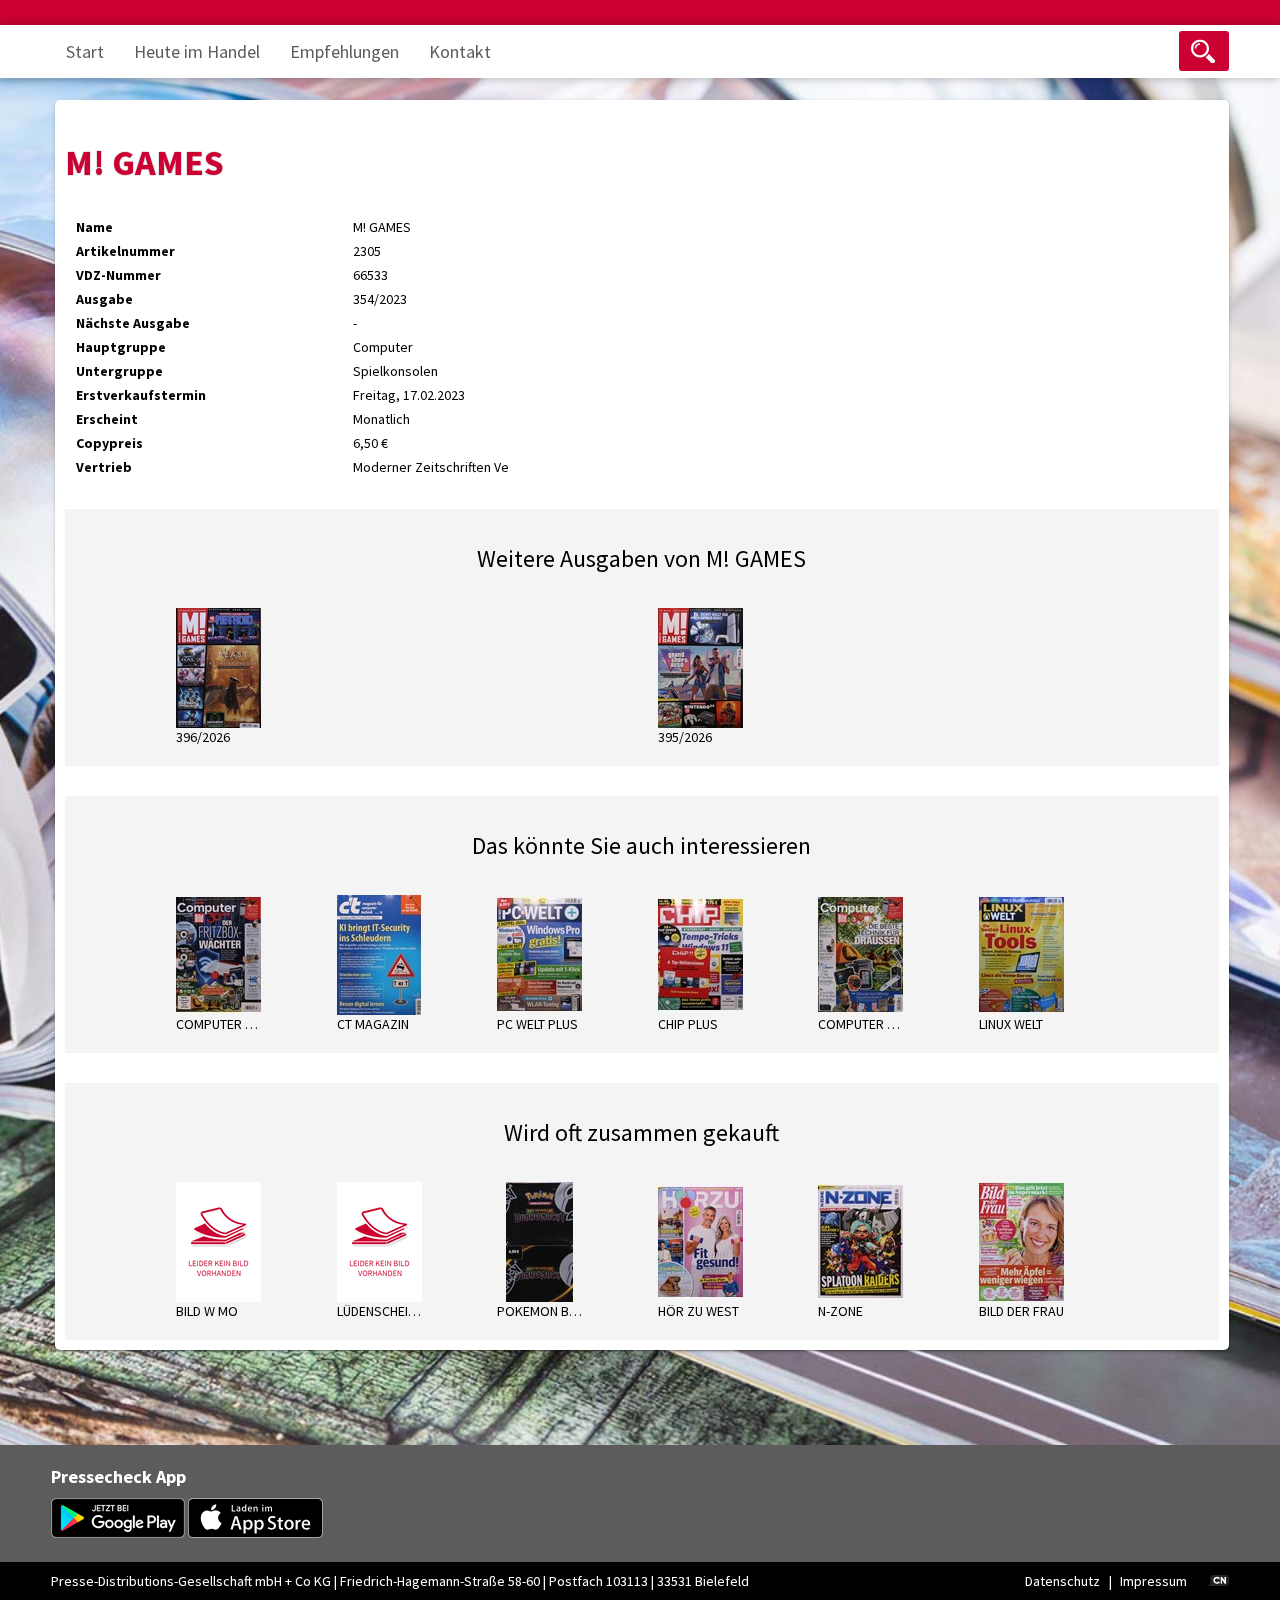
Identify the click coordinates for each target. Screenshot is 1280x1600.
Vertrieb (104, 467)
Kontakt (460, 51)
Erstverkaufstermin (141, 395)
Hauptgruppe (121, 347)
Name (94, 227)
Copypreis (109, 443)
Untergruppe (119, 371)
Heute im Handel (197, 51)
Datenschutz (1062, 1581)
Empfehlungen (344, 51)
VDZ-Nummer (118, 275)
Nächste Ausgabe (133, 323)
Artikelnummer (125, 251)
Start (85, 51)
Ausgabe (104, 299)
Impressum (1153, 1581)
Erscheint (107, 419)
